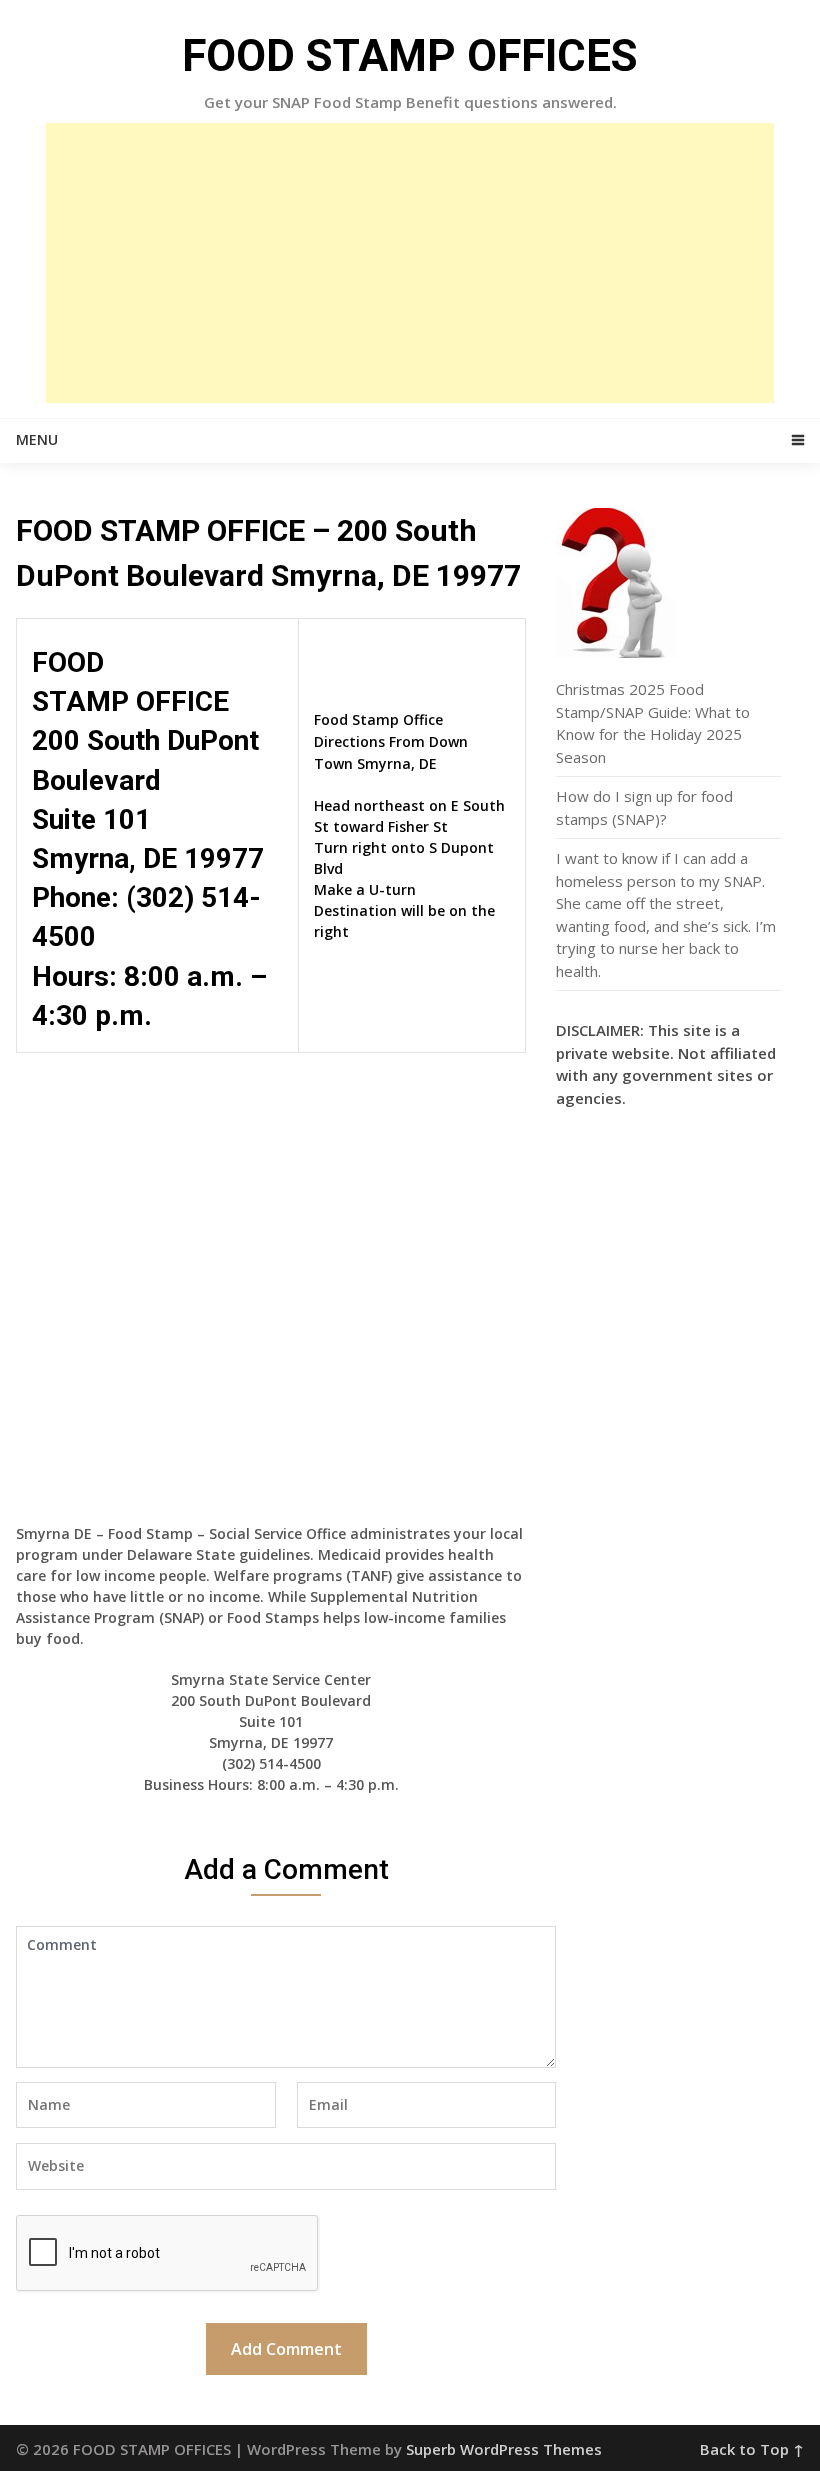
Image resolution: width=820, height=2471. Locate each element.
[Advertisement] (410, 263)
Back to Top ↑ (752, 2449)
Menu (37, 439)
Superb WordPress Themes (504, 2449)
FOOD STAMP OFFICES (410, 56)
